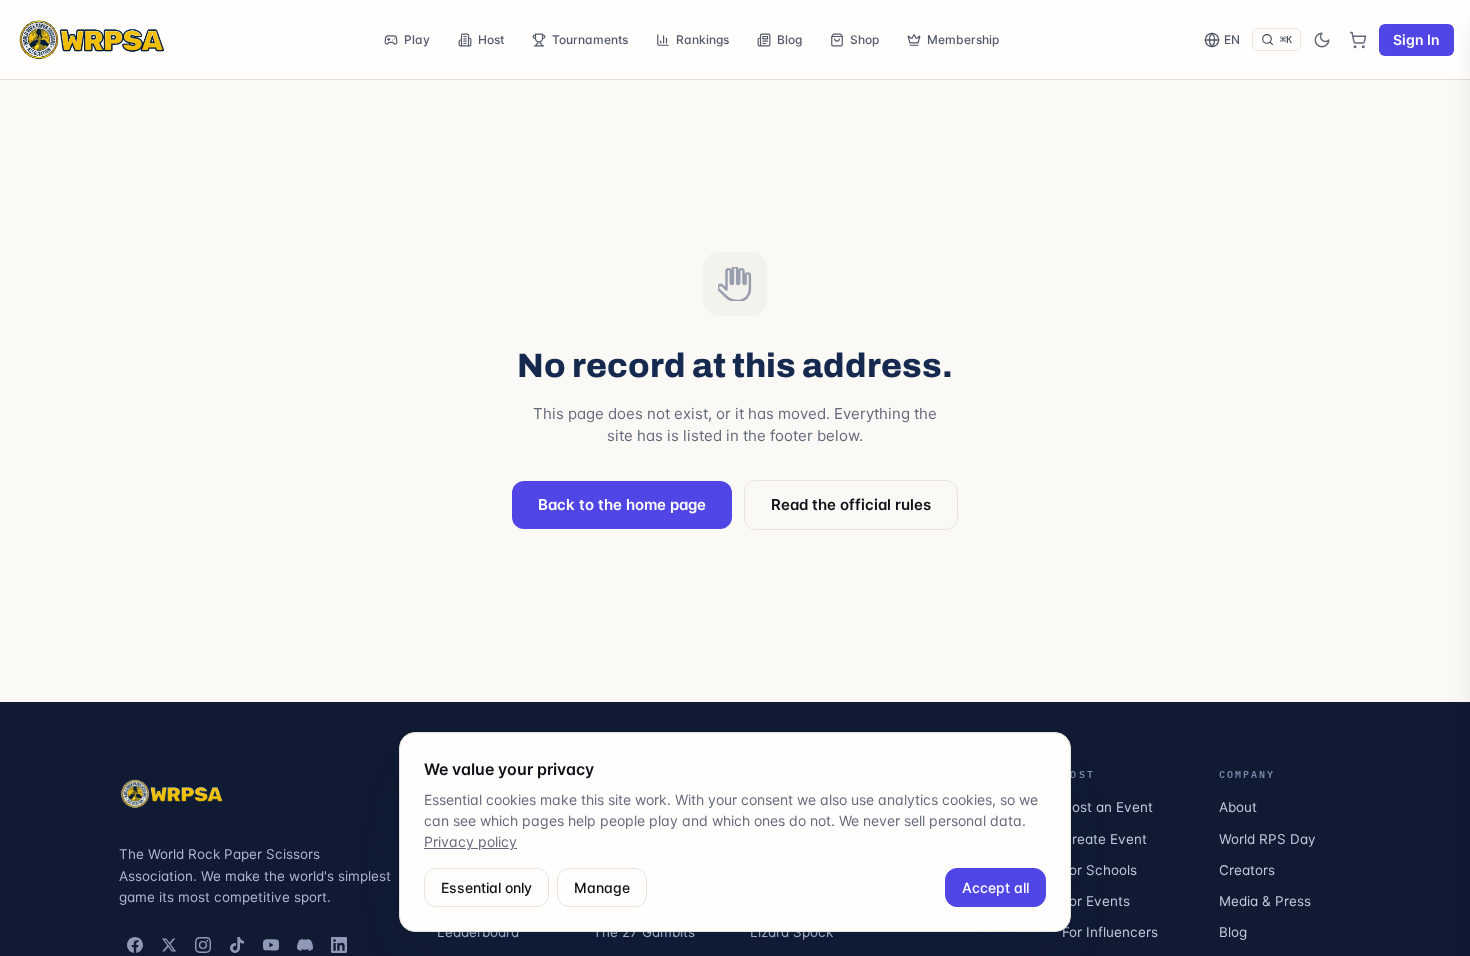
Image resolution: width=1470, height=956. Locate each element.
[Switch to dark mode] (1322, 40)
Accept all (995, 887)
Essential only (486, 887)
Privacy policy (470, 841)
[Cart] (1358, 40)
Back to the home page (622, 504)
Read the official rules (851, 504)
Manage (602, 887)
